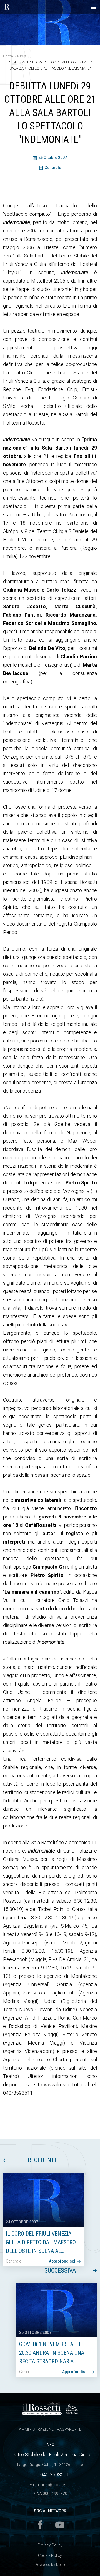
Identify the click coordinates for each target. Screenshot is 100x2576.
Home (8, 56)
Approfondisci (62, 2261)
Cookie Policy (50, 2555)
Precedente (41, 2160)
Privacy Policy (50, 2545)
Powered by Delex (50, 2565)
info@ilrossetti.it (56, 2485)
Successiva (60, 2270)
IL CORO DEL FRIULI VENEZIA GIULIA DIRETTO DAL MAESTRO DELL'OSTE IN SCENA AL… (41, 2242)
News (22, 56)
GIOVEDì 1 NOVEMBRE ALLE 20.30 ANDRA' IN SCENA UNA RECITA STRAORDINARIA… (52, 2353)
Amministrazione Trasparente (50, 2429)
